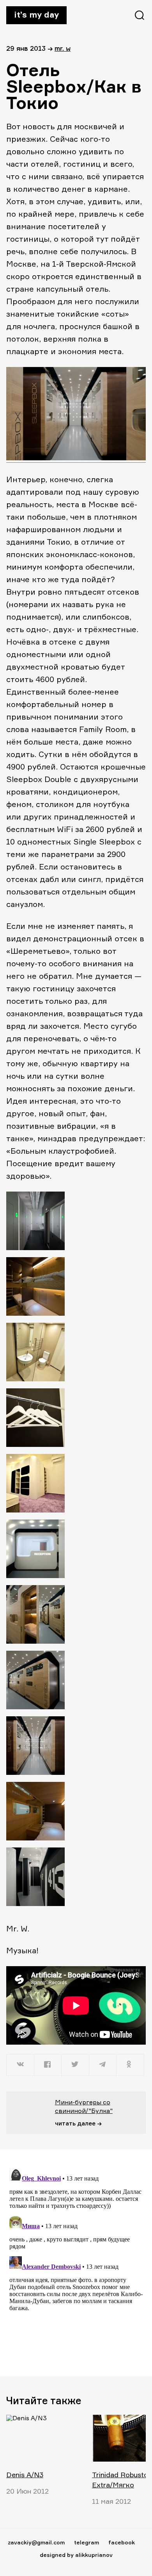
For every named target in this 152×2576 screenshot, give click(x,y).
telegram (87, 2542)
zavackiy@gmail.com (36, 2542)
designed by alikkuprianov (76, 2555)
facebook (122, 2542)
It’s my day (36, 14)
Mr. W (63, 48)
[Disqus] (76, 2262)
